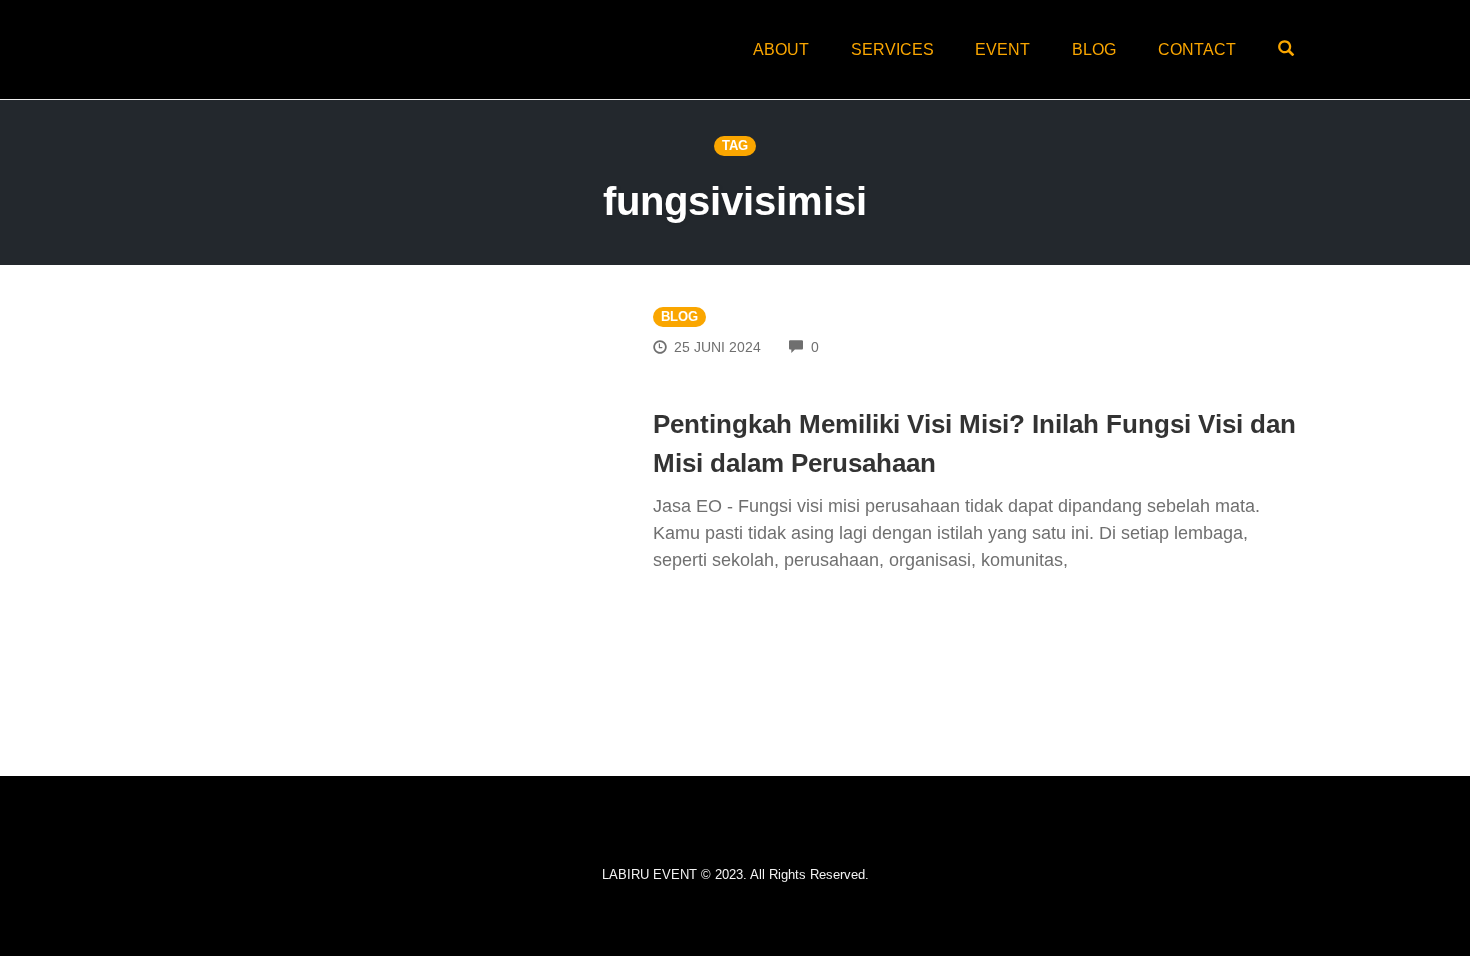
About (781, 49)
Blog (1094, 49)
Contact (1197, 49)
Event (1002, 49)
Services (892, 49)
